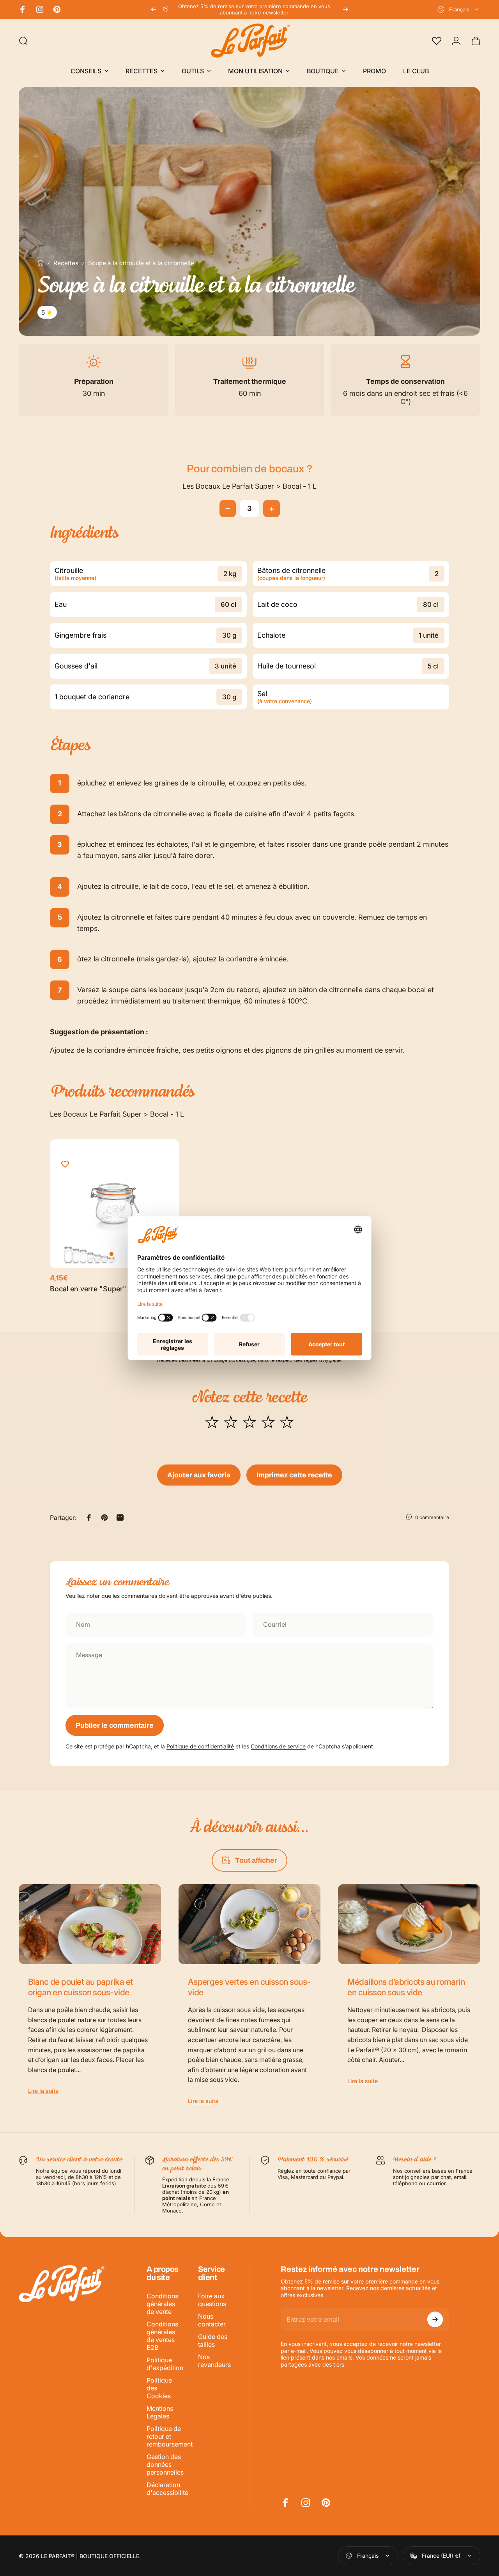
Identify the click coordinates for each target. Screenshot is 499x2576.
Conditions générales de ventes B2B (162, 2336)
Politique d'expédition (165, 2364)
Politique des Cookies (159, 2388)
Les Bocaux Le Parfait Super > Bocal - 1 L (249, 486)
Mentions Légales (160, 2412)
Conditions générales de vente (162, 2304)
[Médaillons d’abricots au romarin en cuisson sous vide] (409, 1924)
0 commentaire (432, 1517)
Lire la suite (43, 2091)
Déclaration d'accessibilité (167, 2489)
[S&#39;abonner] (435, 2319)
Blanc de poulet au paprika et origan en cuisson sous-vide (81, 1987)
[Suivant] (345, 9)
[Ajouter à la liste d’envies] (65, 1164)
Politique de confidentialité (200, 1746)
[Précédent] (154, 9)
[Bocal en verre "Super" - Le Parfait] (114, 1204)
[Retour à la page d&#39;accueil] (41, 263)
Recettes (66, 263)
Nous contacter (212, 2320)
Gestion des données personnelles (165, 2464)
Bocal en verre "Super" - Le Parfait (107, 1289)
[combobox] (459, 9)
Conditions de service (278, 1746)
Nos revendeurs (214, 2361)
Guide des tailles (213, 2340)
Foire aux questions (212, 2300)
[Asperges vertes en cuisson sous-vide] (250, 1924)
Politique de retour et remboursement (170, 2436)
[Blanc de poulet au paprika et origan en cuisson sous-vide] (90, 1924)
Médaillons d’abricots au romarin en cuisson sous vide (406, 1987)
